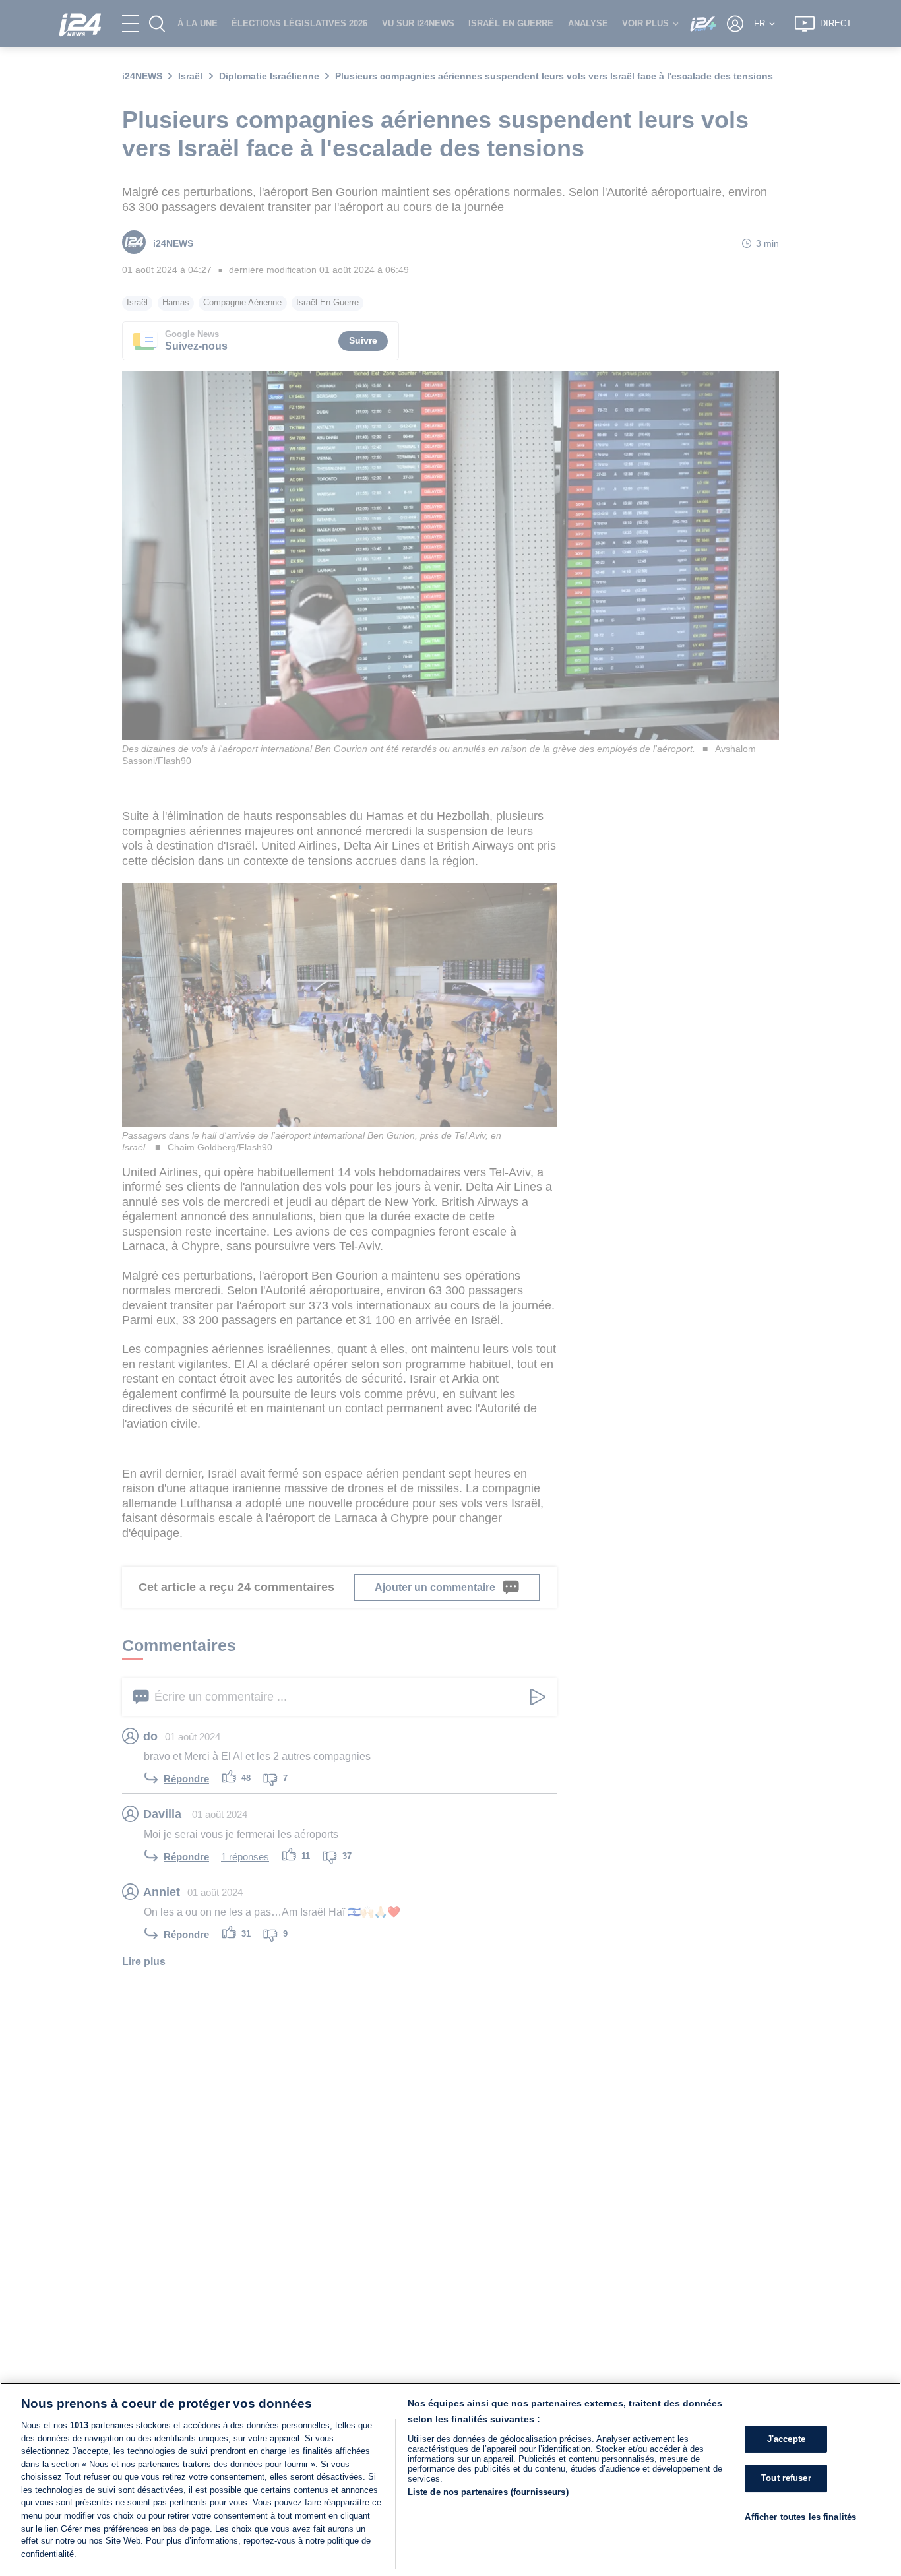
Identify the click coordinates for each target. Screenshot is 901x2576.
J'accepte (786, 2439)
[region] (450, 2479)
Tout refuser (786, 2478)
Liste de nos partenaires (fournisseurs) (488, 2492)
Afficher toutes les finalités (800, 2517)
